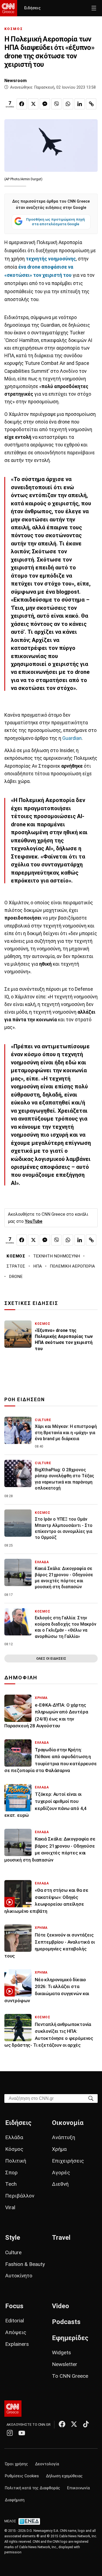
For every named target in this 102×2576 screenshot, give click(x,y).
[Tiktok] (86, 2424)
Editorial (15, 2321)
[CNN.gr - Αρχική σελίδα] (13, 2409)
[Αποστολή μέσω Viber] (57, 104)
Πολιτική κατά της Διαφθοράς (33, 2488)
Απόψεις (16, 2332)
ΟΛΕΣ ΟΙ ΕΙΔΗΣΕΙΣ (51, 1658)
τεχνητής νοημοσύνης (51, 259)
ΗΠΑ (38, 1266)
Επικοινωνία (78, 2488)
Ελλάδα (14, 2137)
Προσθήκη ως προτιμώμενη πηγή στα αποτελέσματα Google (55, 222)
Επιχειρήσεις (68, 2161)
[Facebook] (62, 2424)
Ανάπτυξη (64, 2137)
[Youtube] (22, 2433)
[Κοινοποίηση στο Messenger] (45, 104)
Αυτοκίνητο (19, 2276)
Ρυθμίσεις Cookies (22, 2476)
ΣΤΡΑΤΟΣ (16, 1266)
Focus (14, 2306)
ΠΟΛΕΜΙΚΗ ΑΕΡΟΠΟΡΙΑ (72, 1266)
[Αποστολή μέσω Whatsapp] (68, 104)
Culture (13, 2252)
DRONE (16, 1277)
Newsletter (65, 2364)
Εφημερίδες (70, 2338)
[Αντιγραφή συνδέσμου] (91, 104)
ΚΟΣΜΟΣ (14, 29)
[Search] (91, 2098)
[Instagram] (10, 2433)
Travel (61, 2238)
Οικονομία (68, 2123)
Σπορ (11, 2173)
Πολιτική (16, 2161)
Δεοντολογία (47, 2464)
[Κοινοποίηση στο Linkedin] (80, 104)
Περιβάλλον (20, 2196)
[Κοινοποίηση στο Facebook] (22, 104)
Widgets (61, 2353)
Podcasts (66, 2322)
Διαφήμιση (15, 2500)
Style (13, 2238)
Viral (10, 2207)
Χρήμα (59, 2149)
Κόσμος (14, 2149)
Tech (11, 2184)
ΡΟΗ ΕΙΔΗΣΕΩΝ (25, 1400)
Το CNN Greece (70, 2376)
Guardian (71, 738)
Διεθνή (60, 2184)
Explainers (17, 2344)
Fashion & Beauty (25, 2264)
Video (61, 2306)
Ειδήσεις (32, 8)
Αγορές (61, 2173)
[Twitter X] (74, 2424)
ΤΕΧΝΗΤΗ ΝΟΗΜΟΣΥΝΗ (57, 1256)
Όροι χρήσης (16, 2464)
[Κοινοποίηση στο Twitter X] (33, 104)
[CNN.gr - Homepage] (9, 8)
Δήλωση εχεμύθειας (64, 2476)
